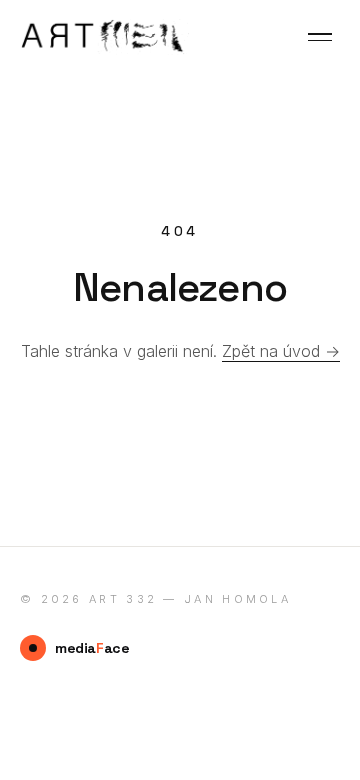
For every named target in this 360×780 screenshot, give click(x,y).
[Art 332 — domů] (105, 37)
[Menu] (320, 37)
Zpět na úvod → (281, 351)
